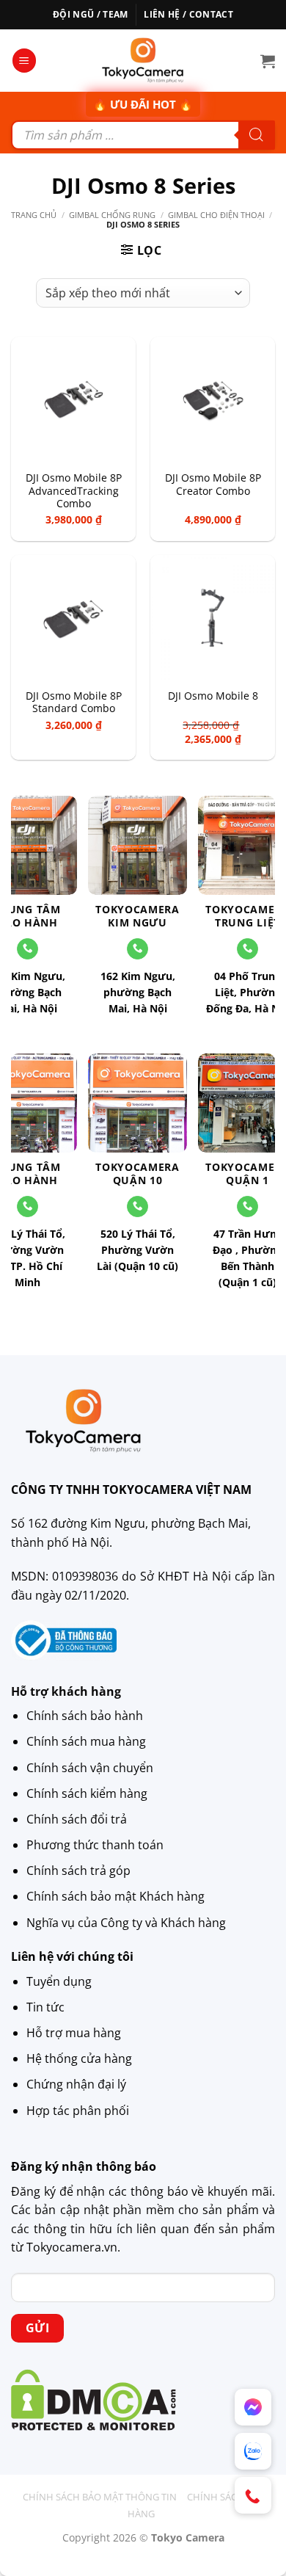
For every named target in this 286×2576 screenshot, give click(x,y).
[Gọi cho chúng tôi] (137, 949)
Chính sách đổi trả (77, 1819)
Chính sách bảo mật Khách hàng (115, 1896)
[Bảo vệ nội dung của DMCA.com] (93, 2399)
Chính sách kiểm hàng (87, 1793)
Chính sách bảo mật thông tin (100, 2497)
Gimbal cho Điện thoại (216, 215)
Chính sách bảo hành (85, 1716)
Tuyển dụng (59, 1981)
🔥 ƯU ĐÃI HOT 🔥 (143, 104)
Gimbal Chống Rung (112, 215)
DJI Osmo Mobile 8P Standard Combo (74, 702)
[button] (24, 61)
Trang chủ (34, 215)
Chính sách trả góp (78, 1871)
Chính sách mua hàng (86, 1741)
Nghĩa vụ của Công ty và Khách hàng (126, 1923)
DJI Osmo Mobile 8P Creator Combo (213, 484)
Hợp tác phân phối (78, 2111)
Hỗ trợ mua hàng (74, 2033)
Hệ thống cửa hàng (79, 2058)
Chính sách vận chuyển (90, 1768)
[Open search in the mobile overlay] (143, 135)
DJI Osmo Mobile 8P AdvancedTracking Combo (74, 491)
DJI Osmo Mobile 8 (213, 696)
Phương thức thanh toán (95, 1845)
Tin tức (45, 2007)
